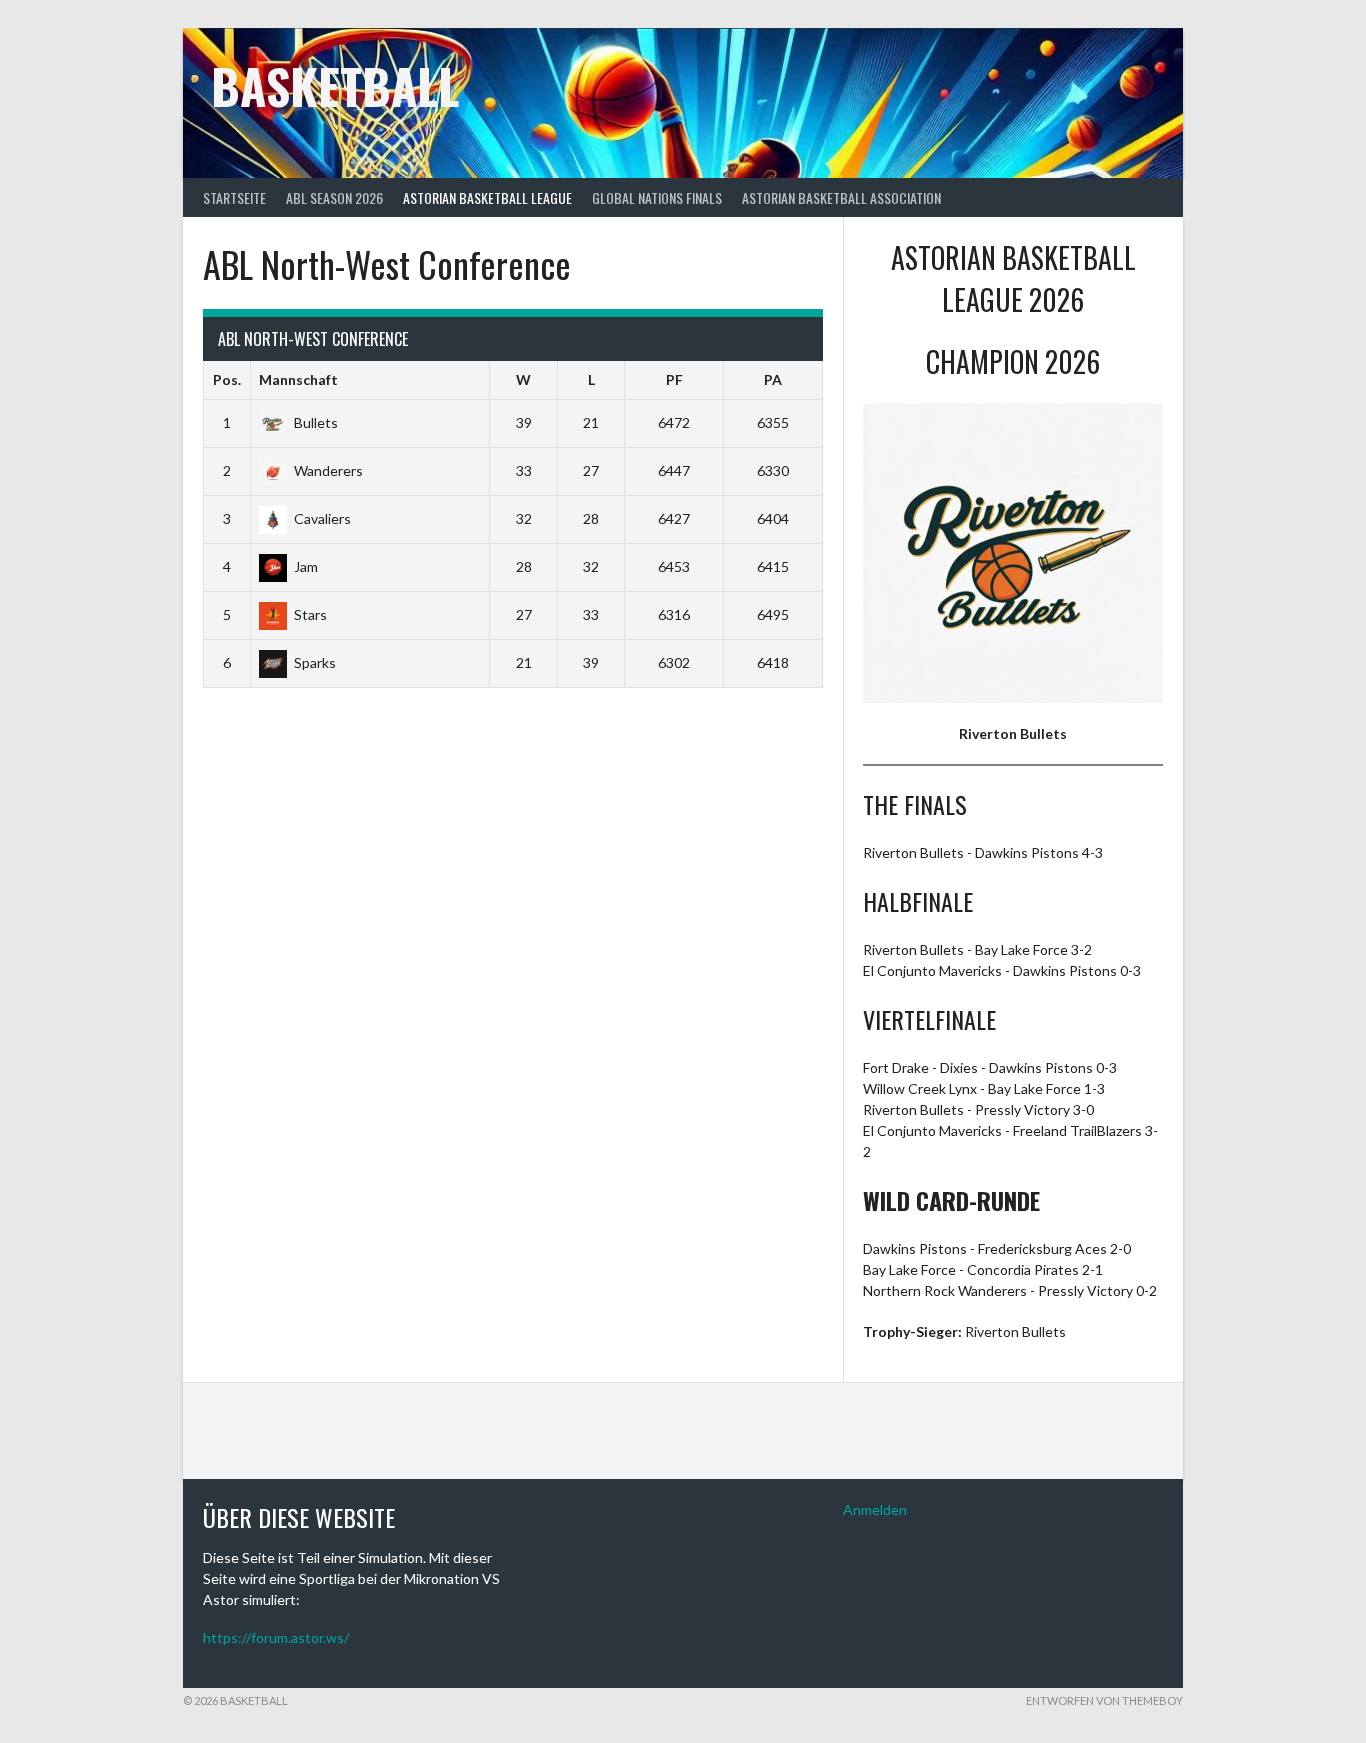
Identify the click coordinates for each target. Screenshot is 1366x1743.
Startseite (234, 197)
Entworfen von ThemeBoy (1104, 1700)
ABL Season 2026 (334, 197)
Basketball (335, 85)
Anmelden (875, 1509)
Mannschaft (298, 379)
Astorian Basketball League (487, 197)
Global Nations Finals (657, 197)
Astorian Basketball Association (841, 197)
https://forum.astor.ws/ (276, 1637)
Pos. (227, 379)
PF (674, 379)
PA (773, 379)
